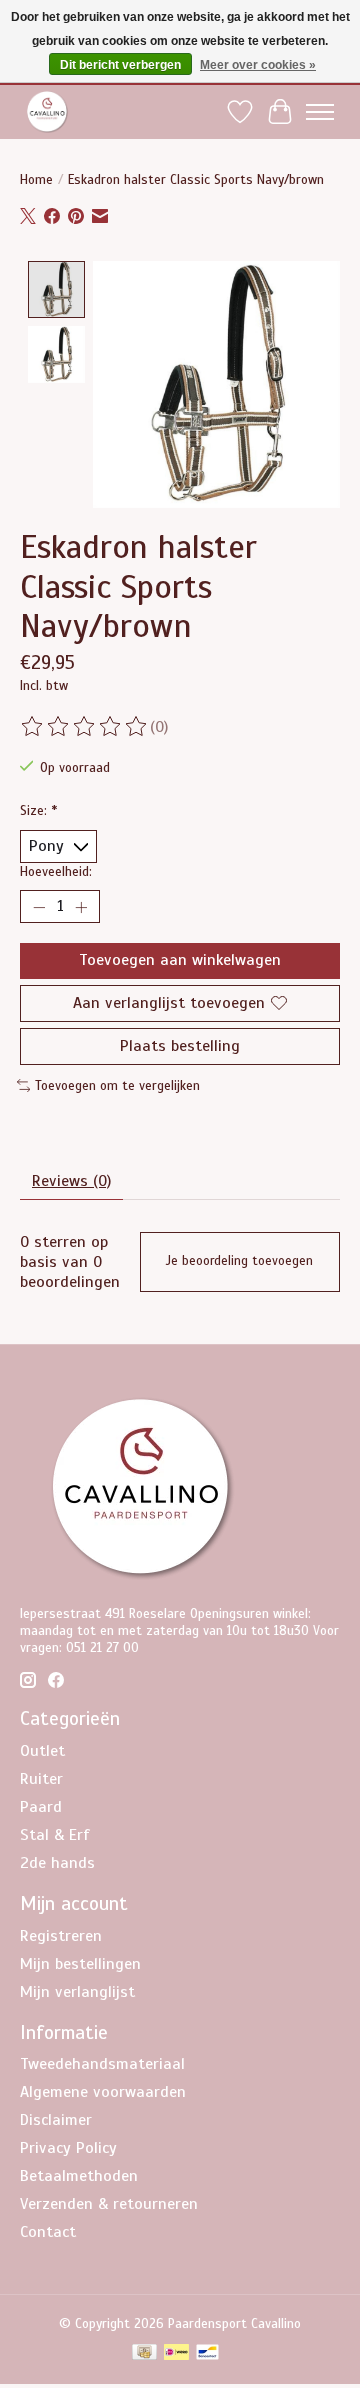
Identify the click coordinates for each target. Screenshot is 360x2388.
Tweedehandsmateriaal (102, 2064)
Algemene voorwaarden (103, 2092)
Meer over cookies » (258, 65)
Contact (48, 2232)
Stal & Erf (55, 1835)
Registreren (61, 1936)
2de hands (57, 1863)
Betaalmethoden (79, 2176)
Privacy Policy (68, 2148)
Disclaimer (56, 2120)
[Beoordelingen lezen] (85, 727)
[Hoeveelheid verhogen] (81, 907)
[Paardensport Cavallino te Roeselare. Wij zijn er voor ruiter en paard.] (47, 111)
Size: (38, 810)
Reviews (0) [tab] (71, 1181)
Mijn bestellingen (80, 1964)
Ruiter (41, 1779)
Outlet (42, 1751)
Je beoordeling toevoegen (239, 1261)
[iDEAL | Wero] (176, 2354)
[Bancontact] (207, 2354)
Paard (41, 1807)
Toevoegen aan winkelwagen (180, 960)
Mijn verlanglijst (77, 1992)
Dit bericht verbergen (120, 65)
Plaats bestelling (180, 1046)
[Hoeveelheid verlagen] (39, 907)
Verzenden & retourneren (109, 2204)
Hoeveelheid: (56, 871)
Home (36, 179)
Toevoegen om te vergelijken (117, 1085)
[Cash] (144, 2354)
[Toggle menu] (320, 112)
